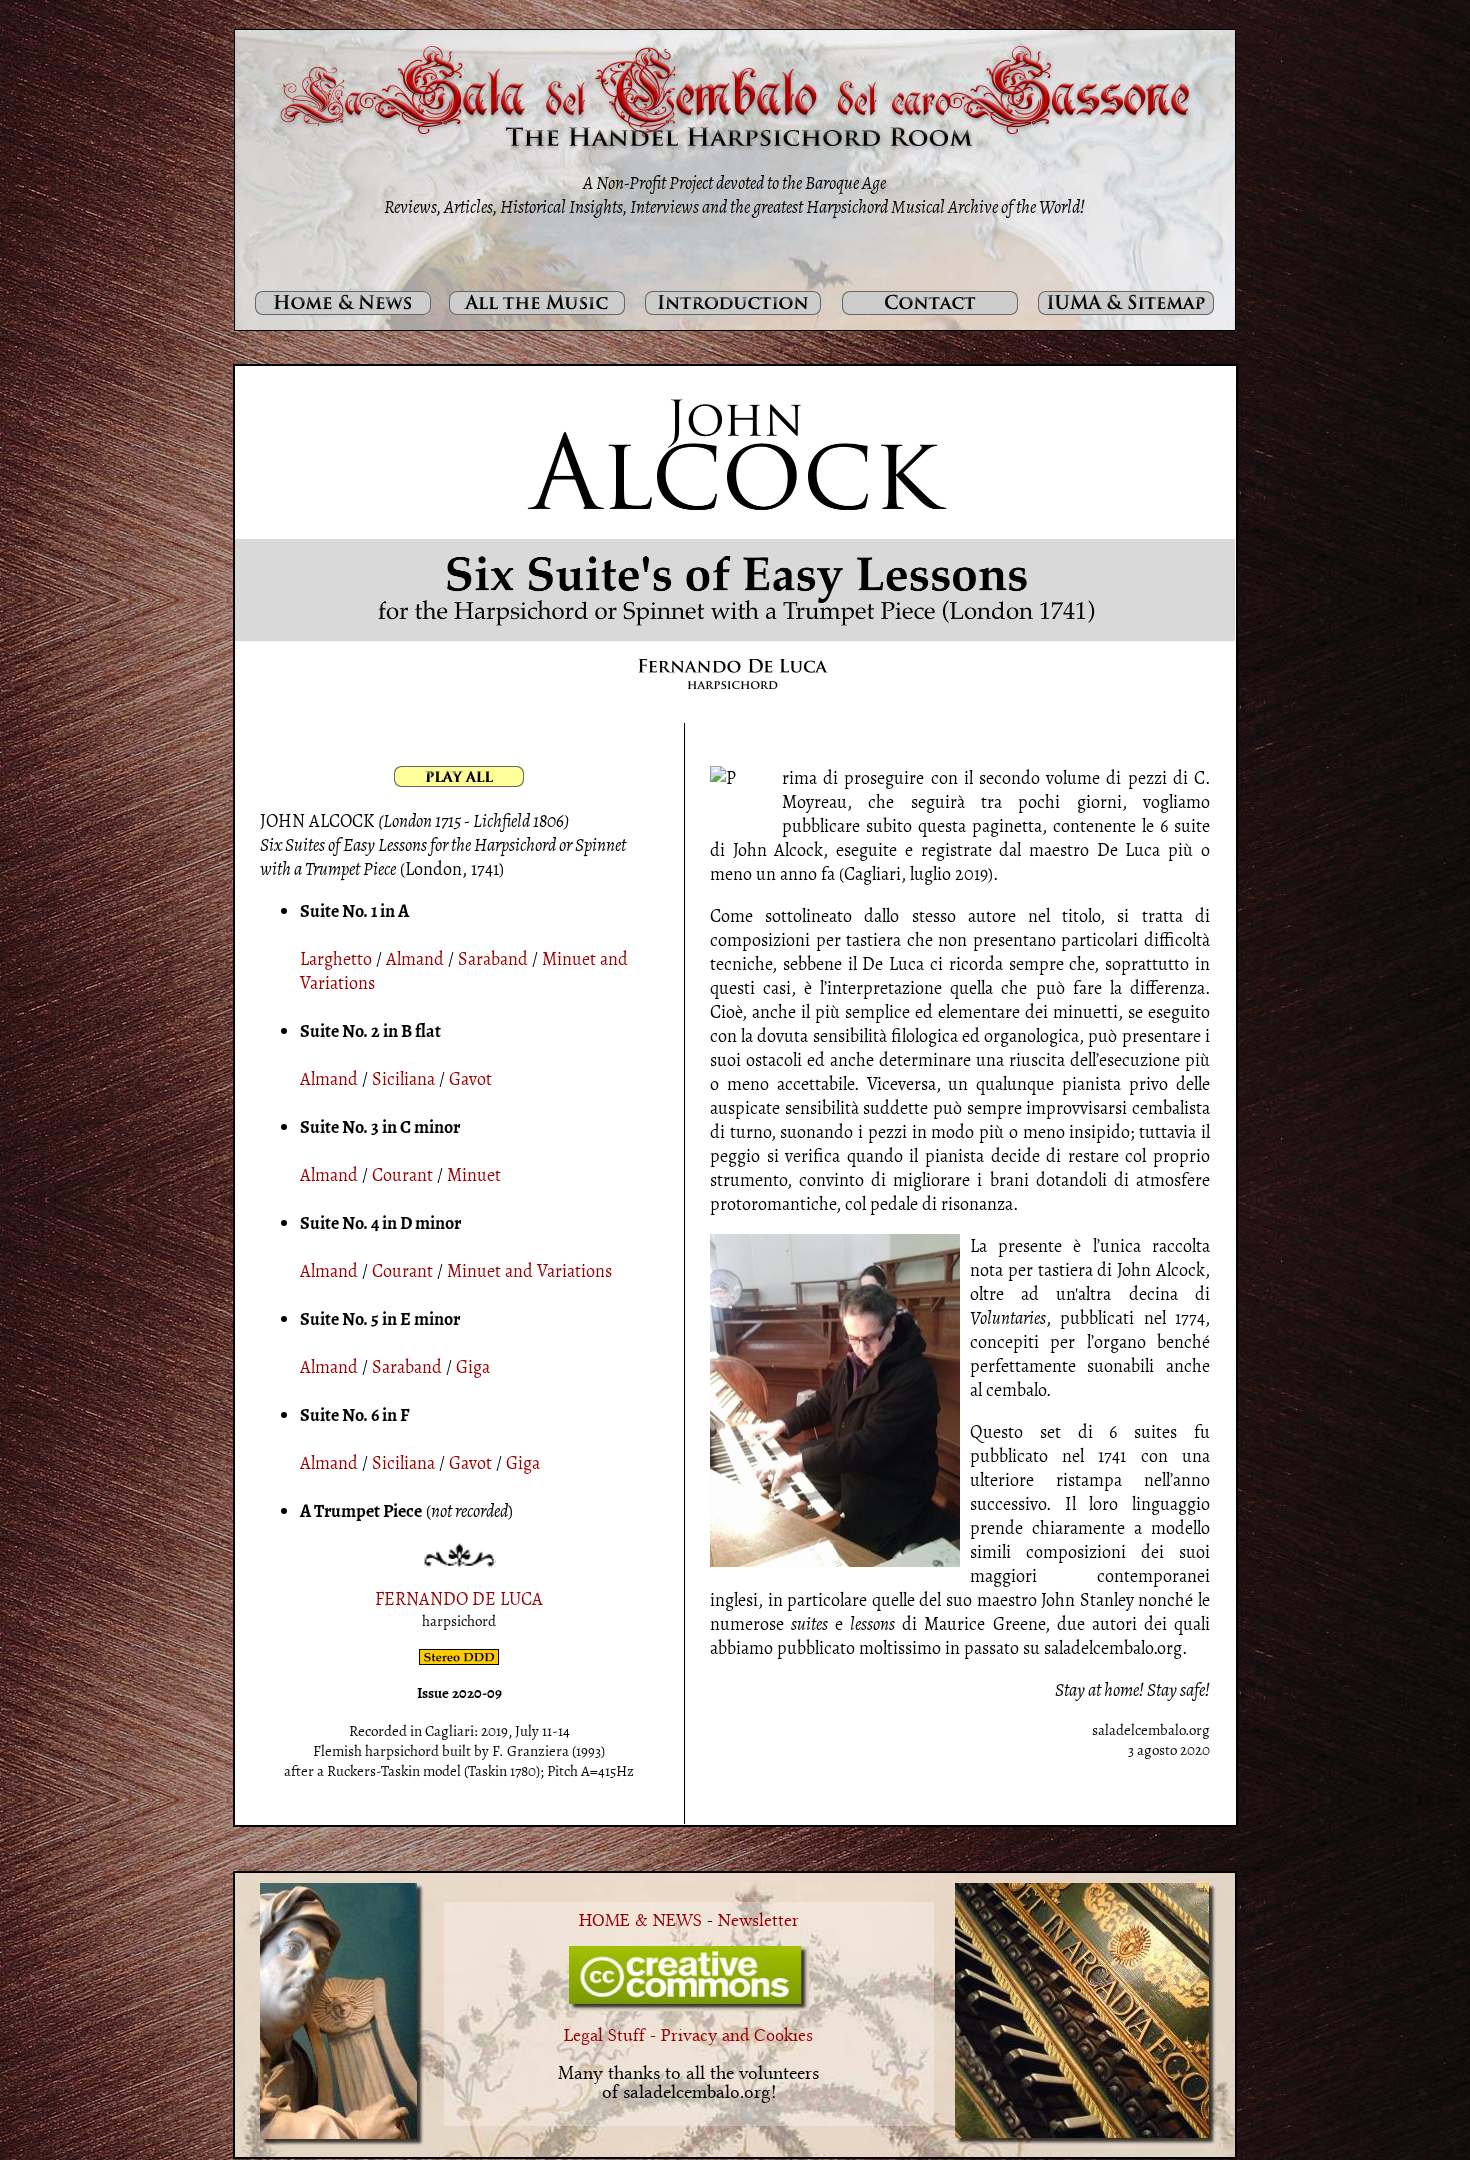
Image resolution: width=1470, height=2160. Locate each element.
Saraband (493, 959)
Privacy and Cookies (737, 2036)
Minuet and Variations (529, 1271)
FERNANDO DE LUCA (459, 1599)
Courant (402, 1175)
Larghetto (336, 959)
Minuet (474, 1175)
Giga (473, 1367)
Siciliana (403, 1079)
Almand (415, 959)
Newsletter (758, 1921)
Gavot (470, 1079)
